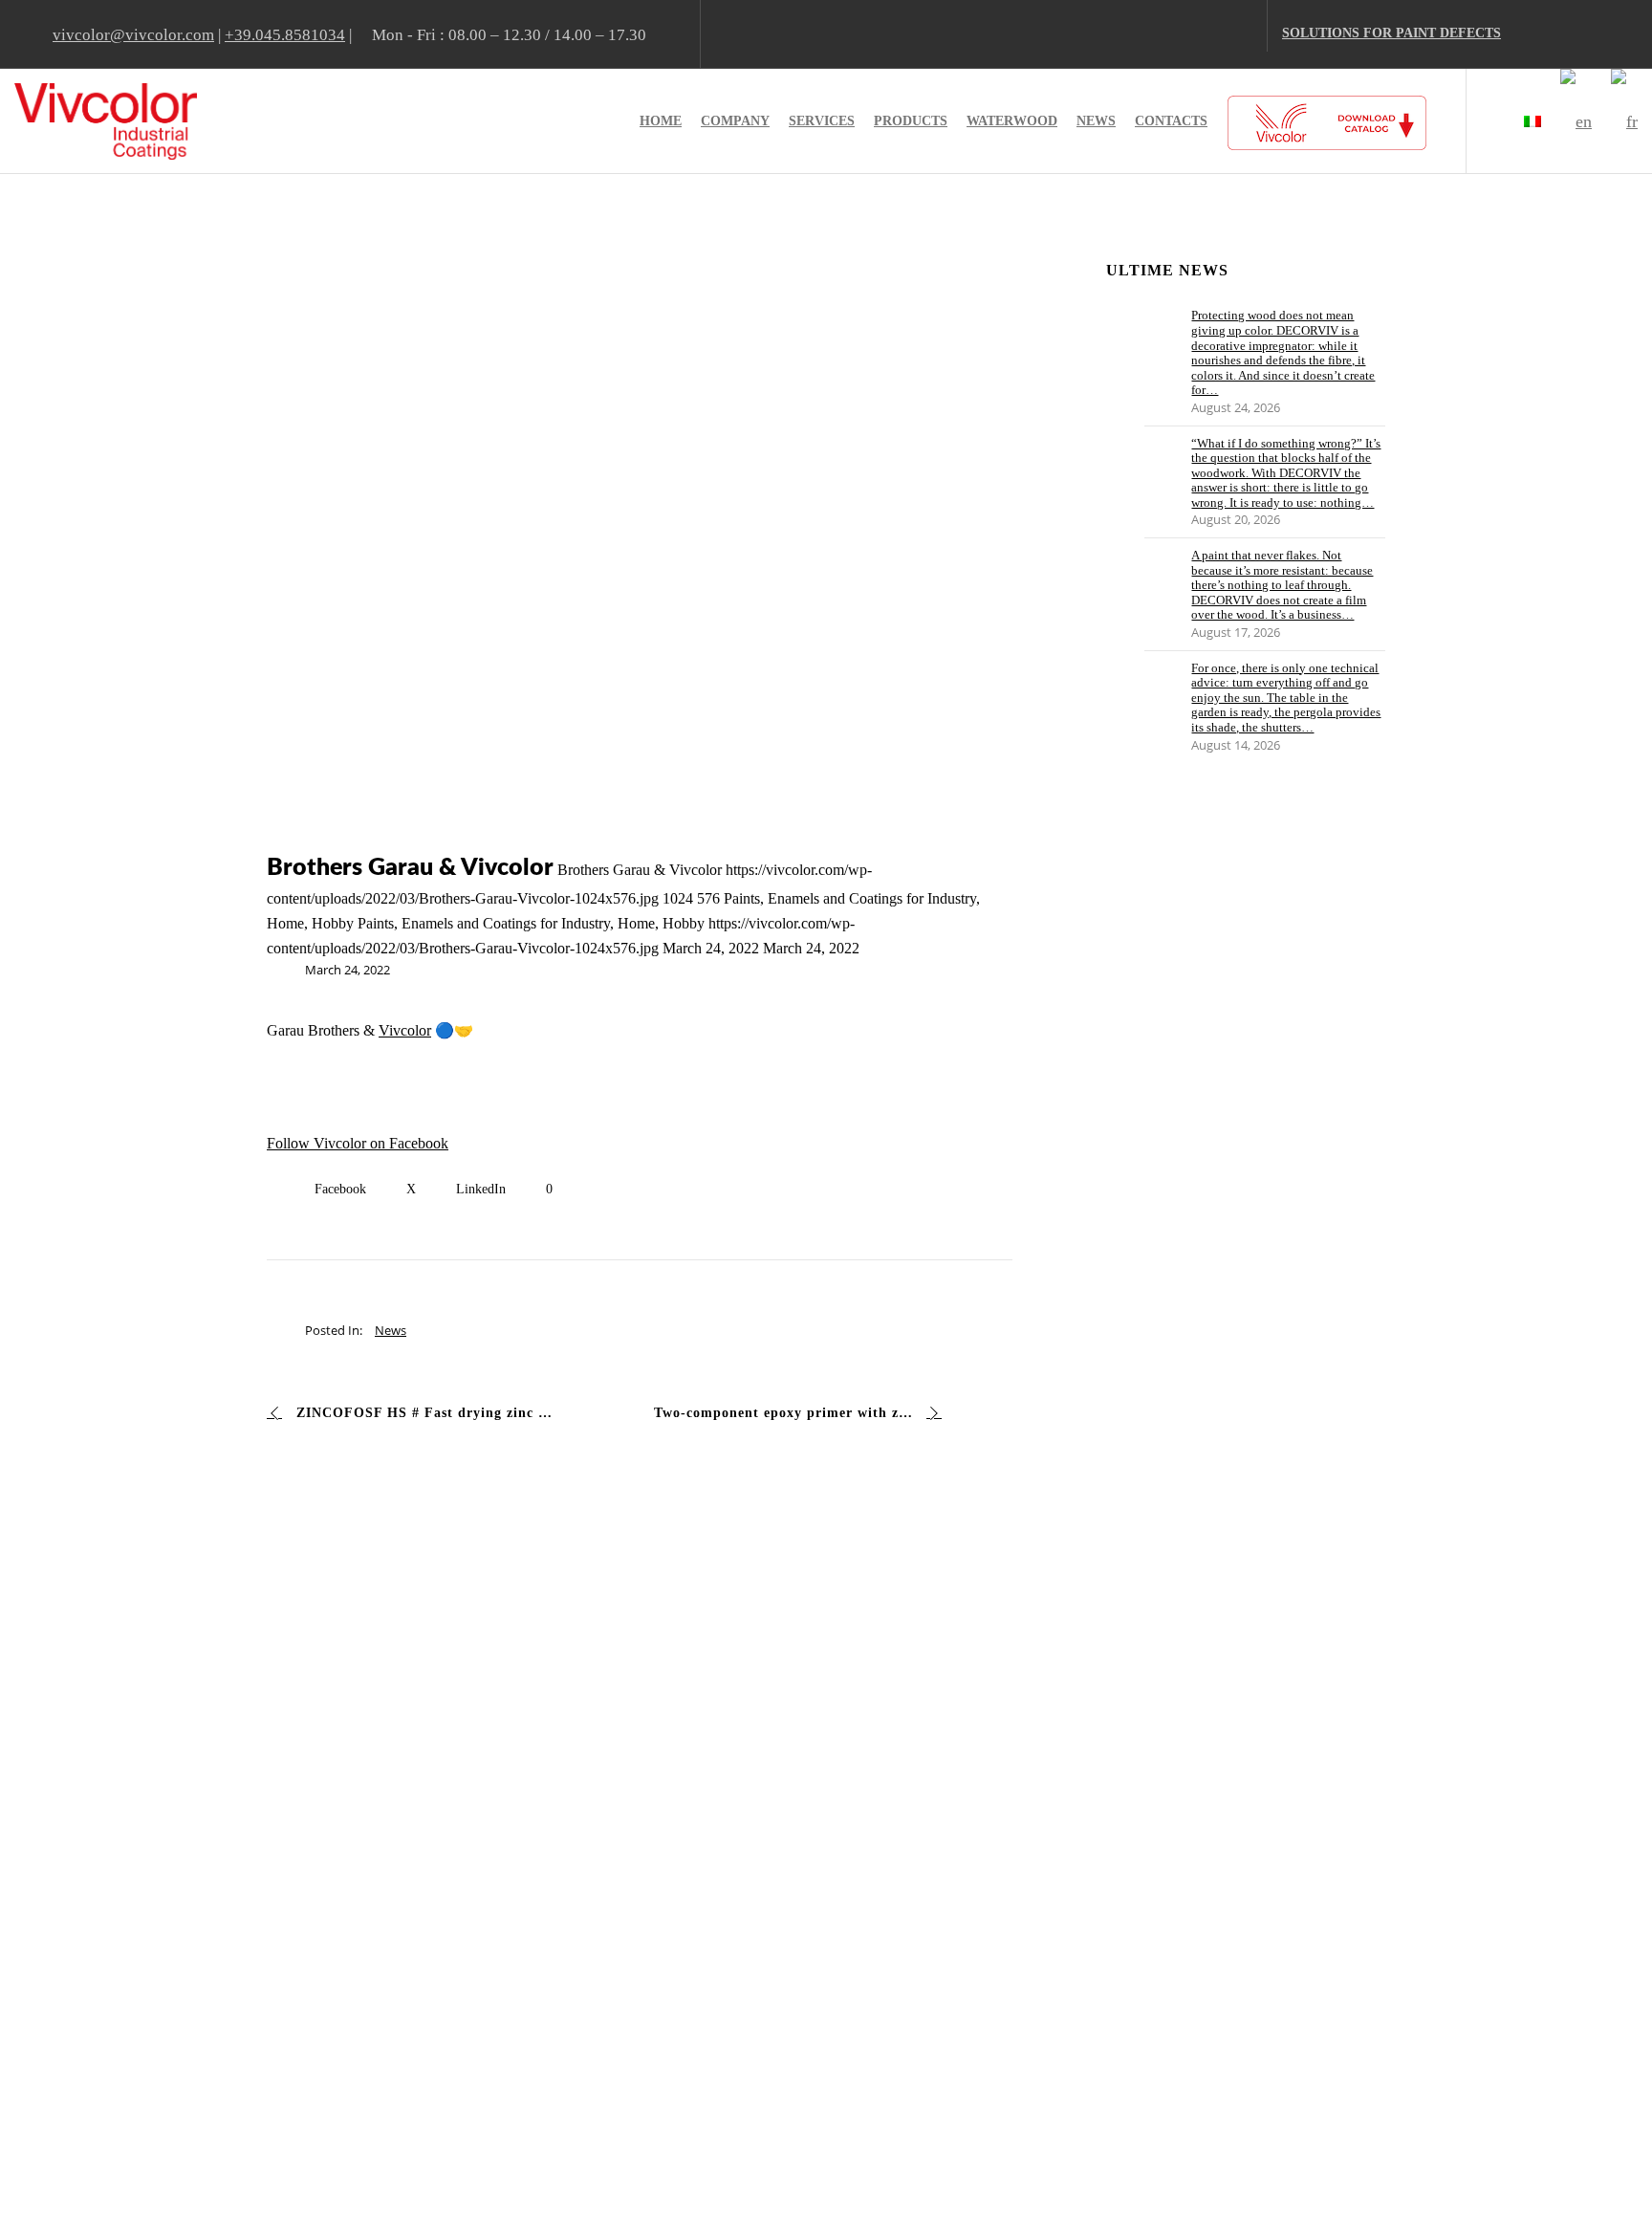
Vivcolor (405, 1030)
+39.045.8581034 (285, 35)
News (391, 1330)
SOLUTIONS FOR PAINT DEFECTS (1391, 33)
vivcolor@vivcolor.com (133, 35)
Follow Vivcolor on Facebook (358, 1143)
